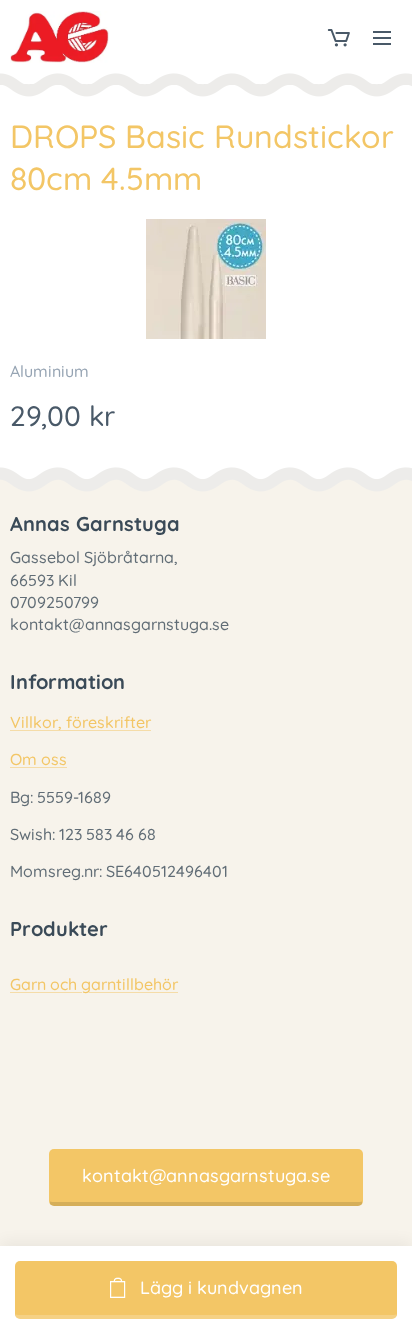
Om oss (38, 759)
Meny (382, 37)
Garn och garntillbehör (94, 984)
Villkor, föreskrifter (80, 722)
